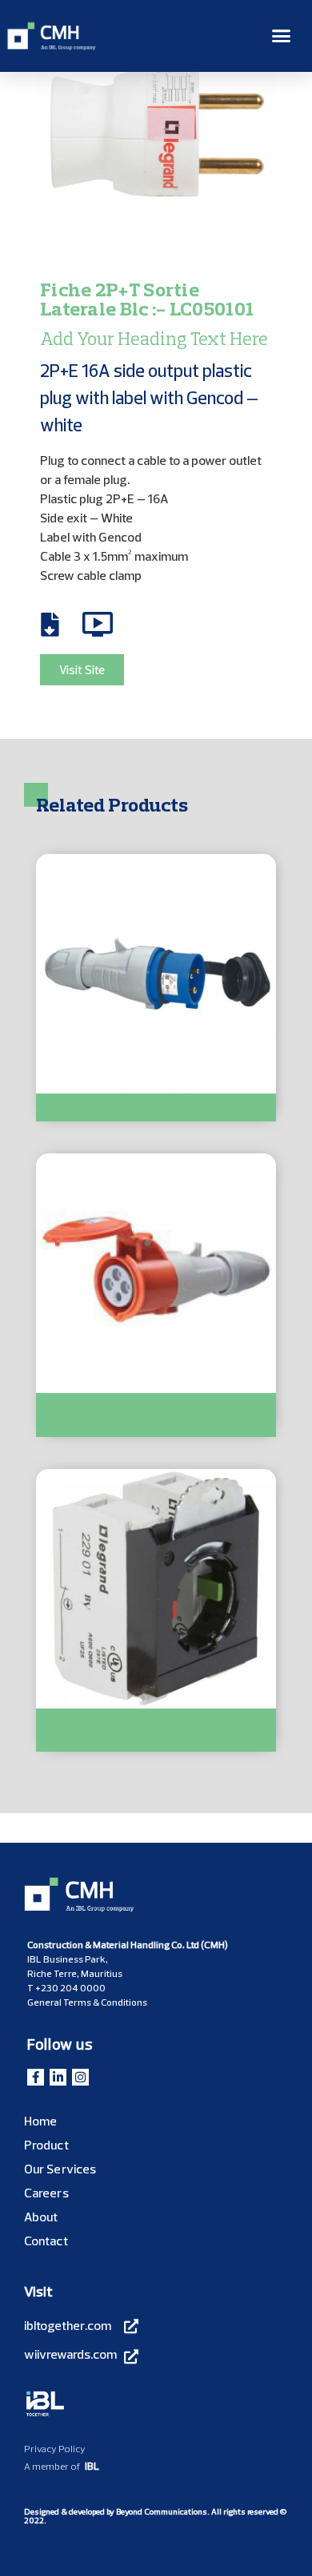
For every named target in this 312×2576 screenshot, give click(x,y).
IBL (92, 2466)
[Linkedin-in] (58, 2077)
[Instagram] (80, 2077)
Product (46, 2145)
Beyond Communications (162, 2512)
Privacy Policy (55, 2449)
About (41, 2217)
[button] (282, 36)
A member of (52, 2466)
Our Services (60, 2169)
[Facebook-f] (36, 2077)
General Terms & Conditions (87, 2002)
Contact (46, 2241)
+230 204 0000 (70, 1988)
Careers (46, 2193)
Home (40, 2121)
